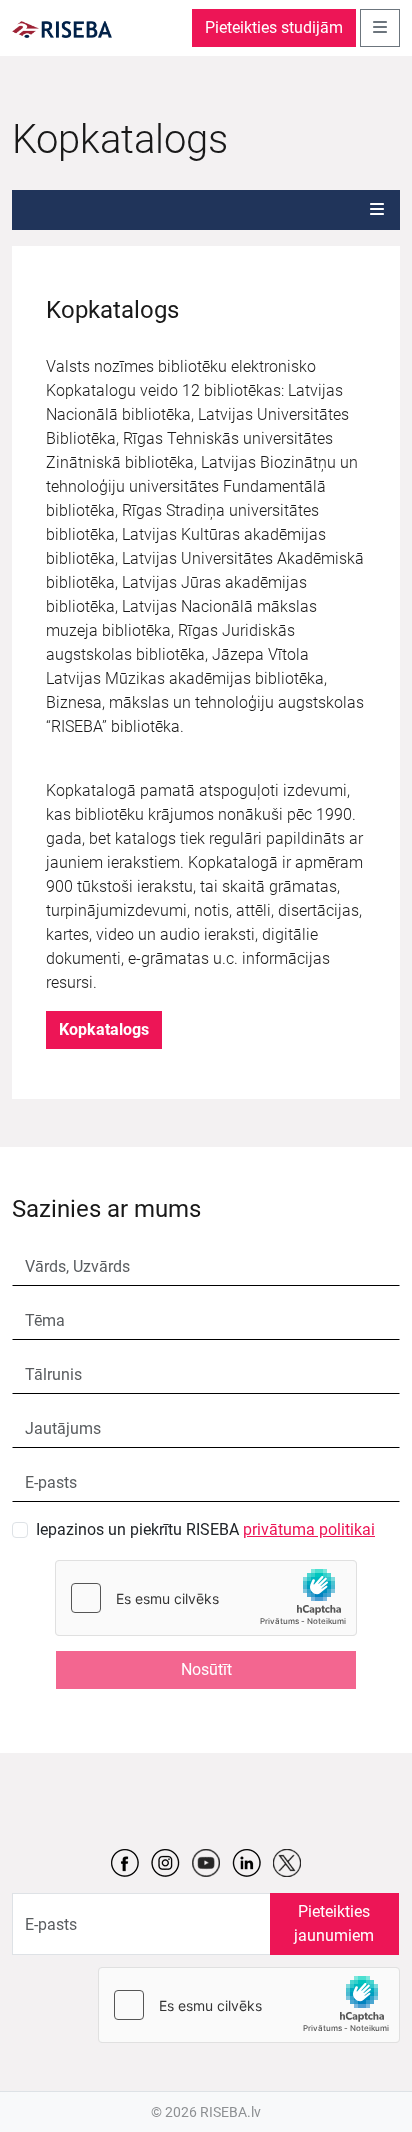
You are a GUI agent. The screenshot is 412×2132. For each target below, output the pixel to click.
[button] (377, 210)
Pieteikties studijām (274, 27)
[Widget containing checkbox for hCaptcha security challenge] (206, 1598)
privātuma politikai (309, 1529)
